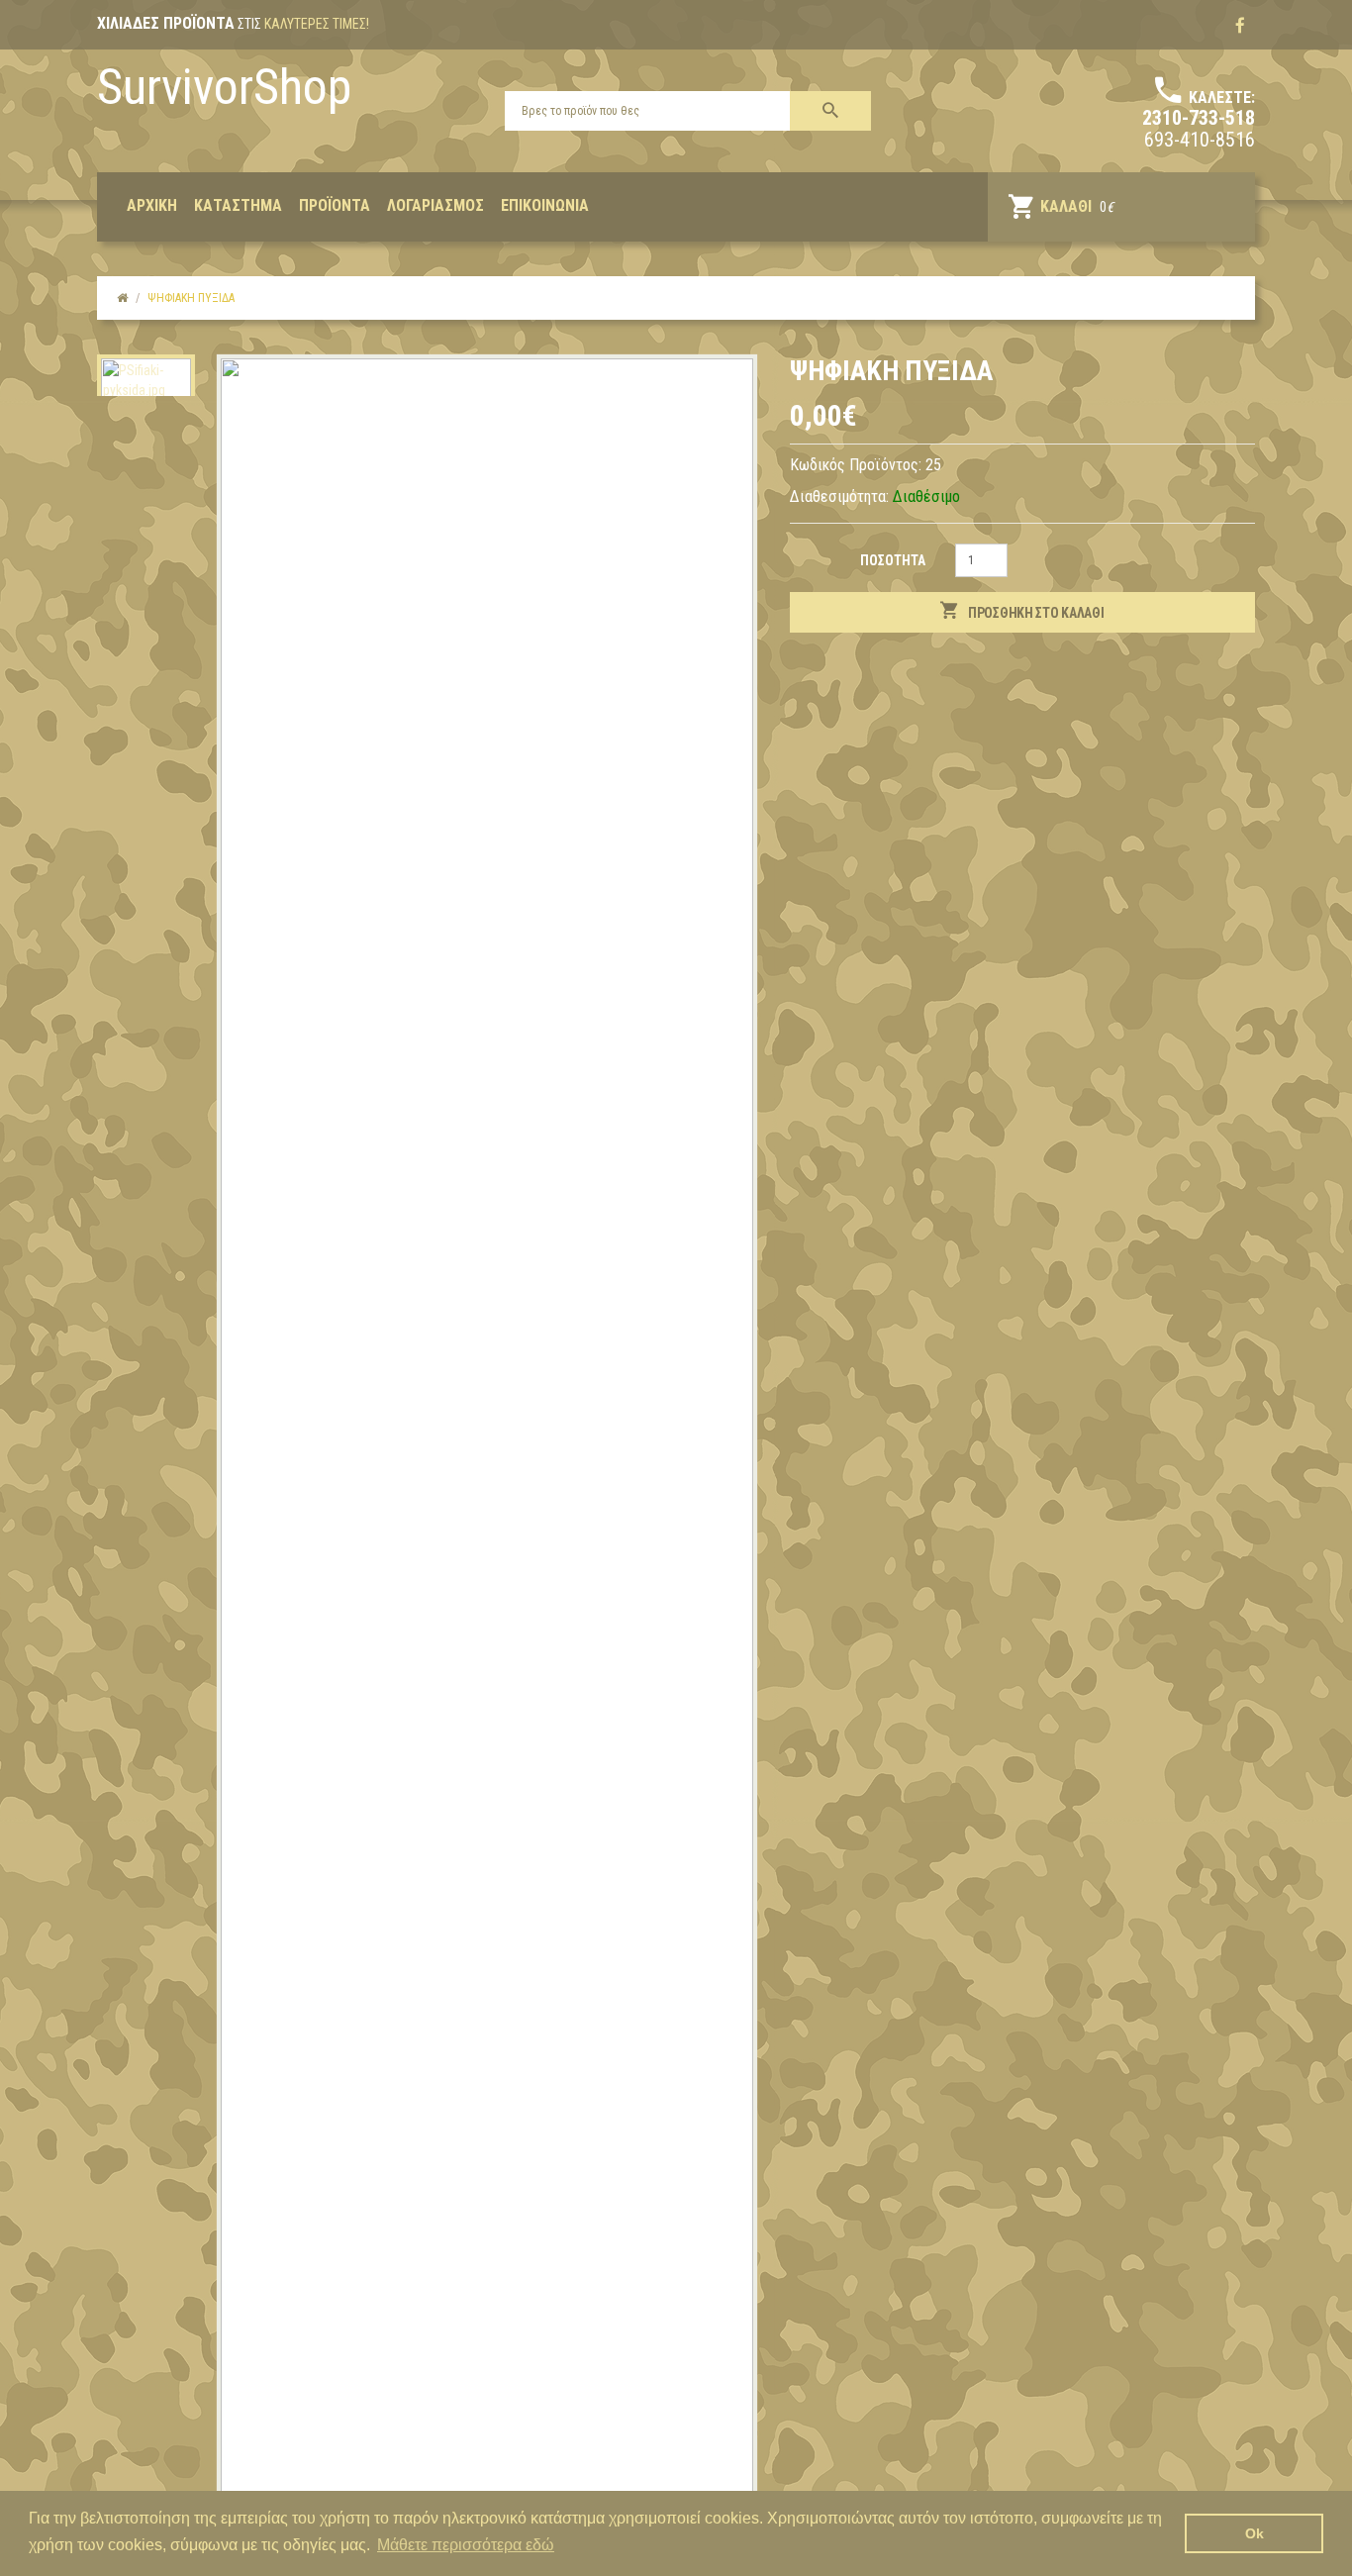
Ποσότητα (893, 560)
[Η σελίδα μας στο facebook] (1240, 26)
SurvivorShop (224, 87)
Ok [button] (1255, 2533)
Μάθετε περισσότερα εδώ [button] (466, 2545)
